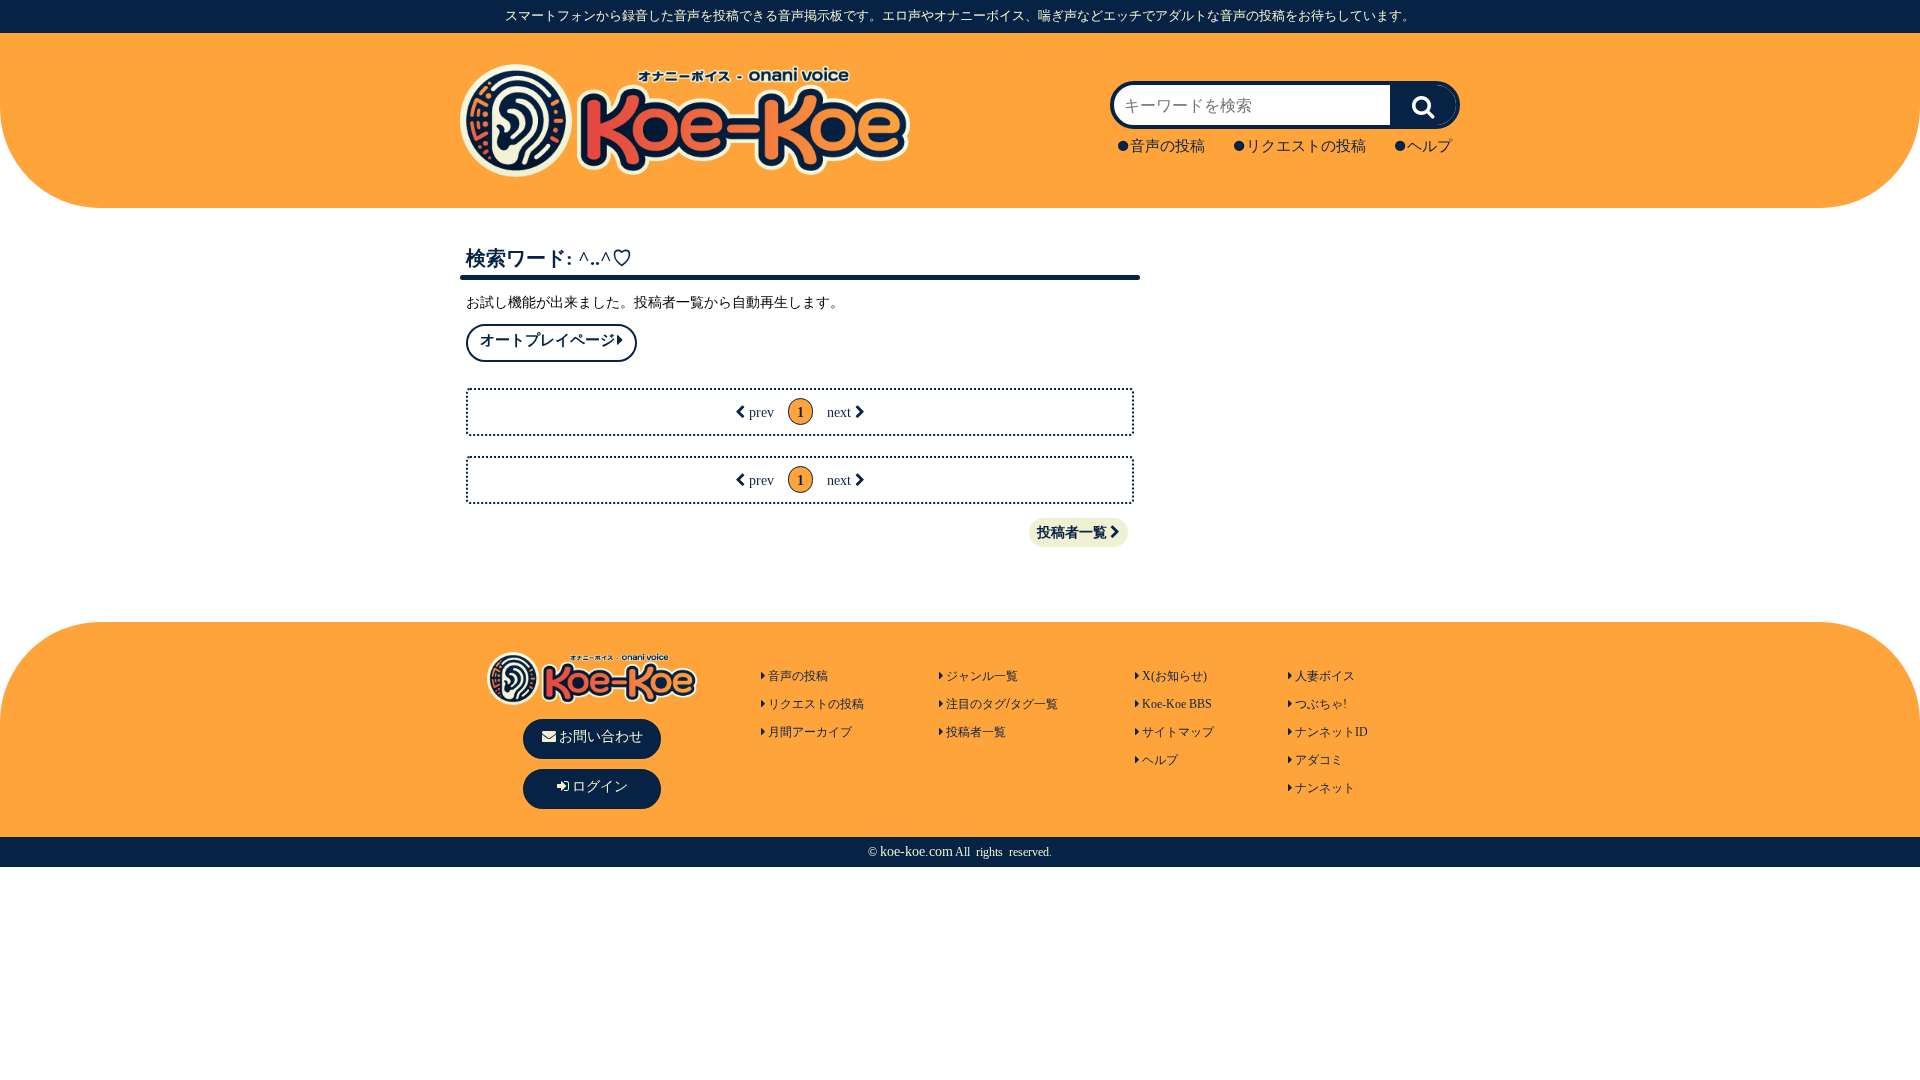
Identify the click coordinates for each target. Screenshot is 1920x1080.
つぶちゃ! (1321, 704)
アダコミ (1319, 760)
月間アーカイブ (810, 732)
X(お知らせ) (1174, 676)
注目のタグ (976, 704)
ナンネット (1325, 788)
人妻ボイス (1325, 676)
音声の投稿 (1167, 146)
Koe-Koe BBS (1177, 704)
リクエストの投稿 (1306, 146)
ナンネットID (1331, 732)
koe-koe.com (916, 851)
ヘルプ (1429, 146)
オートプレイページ (547, 340)
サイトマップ (1178, 732)
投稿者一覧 (1072, 532)
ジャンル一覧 (982, 676)
